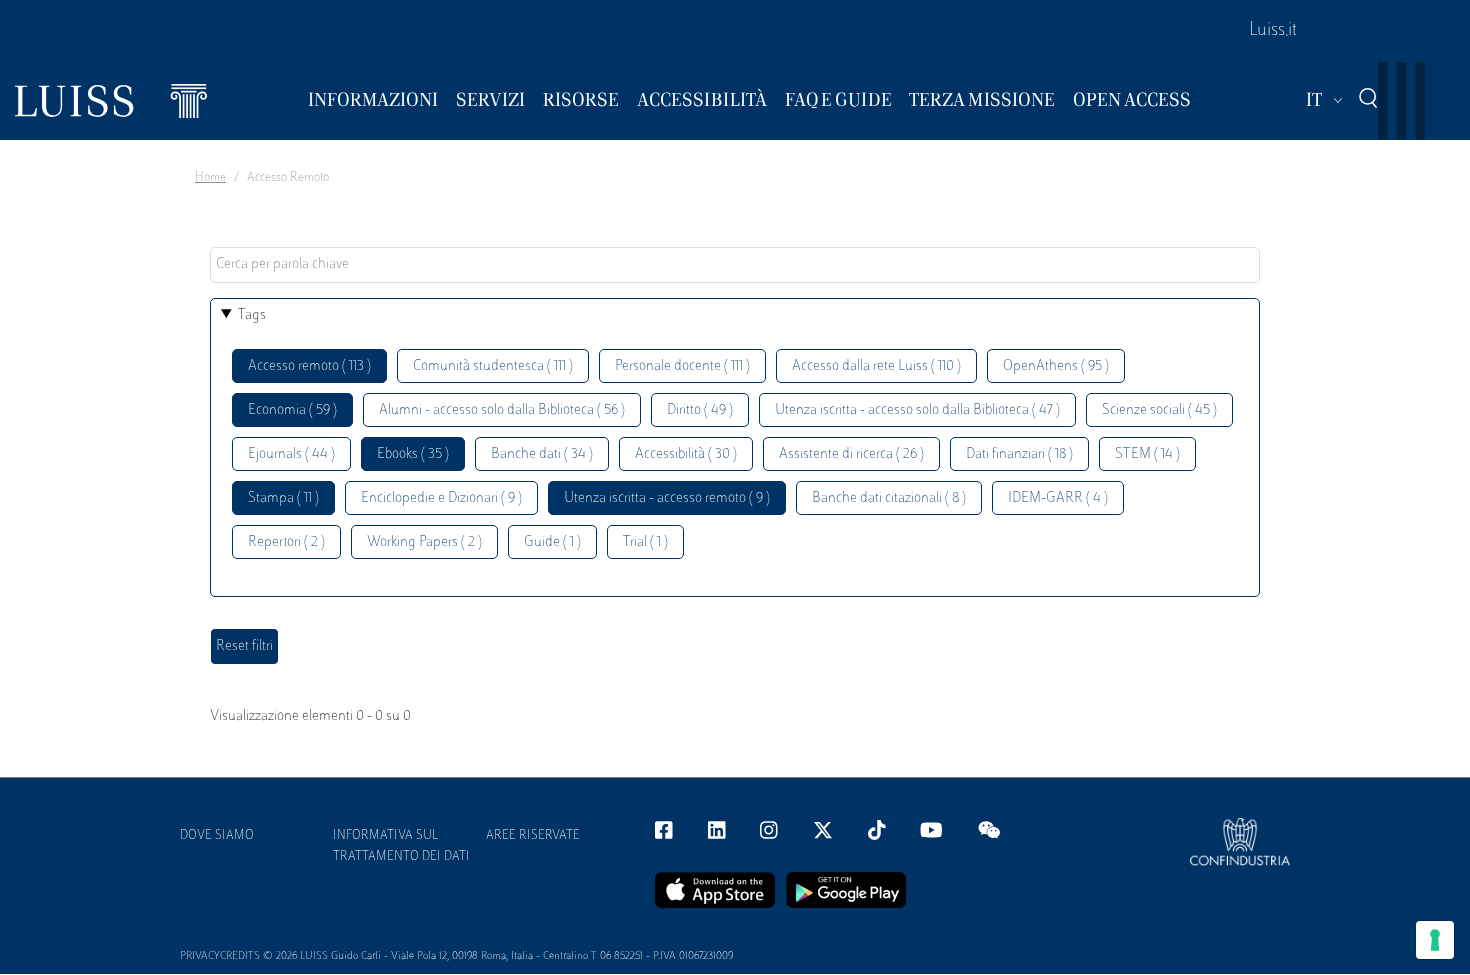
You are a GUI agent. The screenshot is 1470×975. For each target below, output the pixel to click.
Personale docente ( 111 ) (682, 366)
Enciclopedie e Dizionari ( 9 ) (441, 498)
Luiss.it (1273, 31)
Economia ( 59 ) (292, 410)
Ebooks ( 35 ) (413, 454)
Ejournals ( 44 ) (291, 454)
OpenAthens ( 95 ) (1056, 366)
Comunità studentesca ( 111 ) (493, 366)
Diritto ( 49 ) (700, 410)
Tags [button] (252, 315)
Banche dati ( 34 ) (542, 454)
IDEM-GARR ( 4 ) (1058, 498)
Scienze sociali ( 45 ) (1159, 410)
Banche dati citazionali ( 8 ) (889, 498)
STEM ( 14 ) (1147, 454)
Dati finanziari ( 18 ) (1019, 454)
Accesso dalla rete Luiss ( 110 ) (876, 366)
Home (210, 178)
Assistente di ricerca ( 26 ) (851, 454)
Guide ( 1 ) (552, 542)
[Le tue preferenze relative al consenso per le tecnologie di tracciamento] (1435, 940)
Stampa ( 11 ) (283, 498)
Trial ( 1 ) (645, 542)
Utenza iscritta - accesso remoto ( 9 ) (667, 498)
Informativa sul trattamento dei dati (401, 846)
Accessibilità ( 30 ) (686, 454)
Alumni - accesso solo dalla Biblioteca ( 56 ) (502, 410)
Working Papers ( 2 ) (424, 542)
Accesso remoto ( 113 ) (309, 366)
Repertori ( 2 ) (286, 542)
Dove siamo (217, 836)
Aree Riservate (533, 836)
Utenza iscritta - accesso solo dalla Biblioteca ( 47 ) (917, 410)
